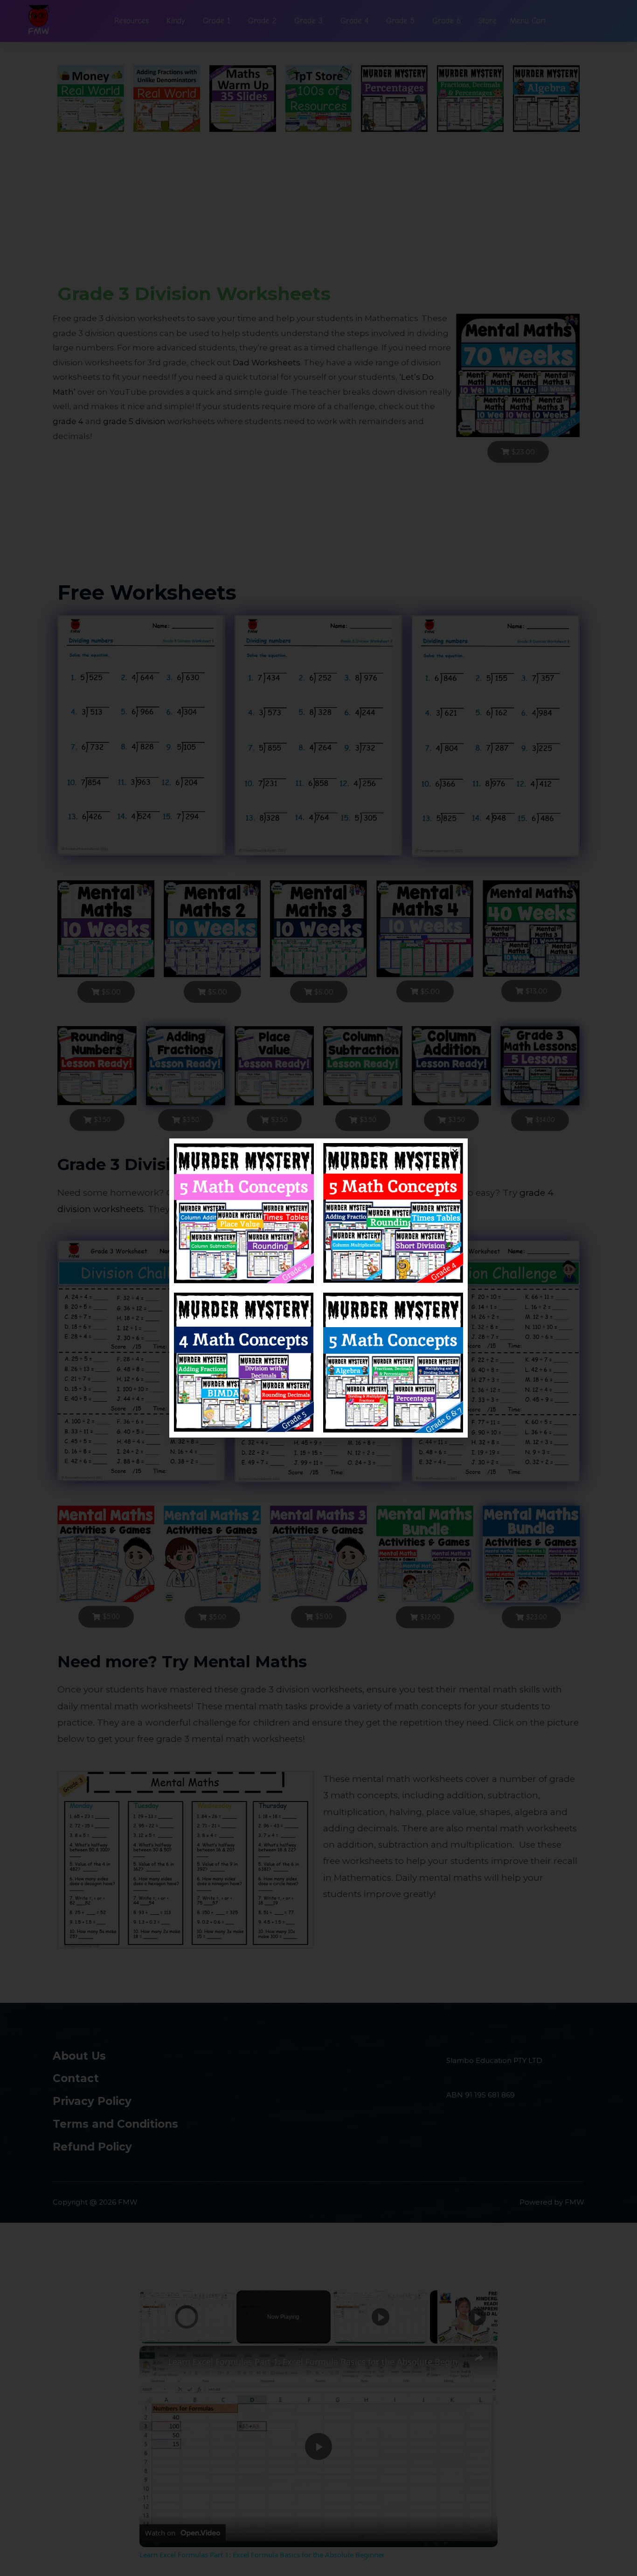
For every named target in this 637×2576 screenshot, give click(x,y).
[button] (455, 1151)
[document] (318, 1288)
